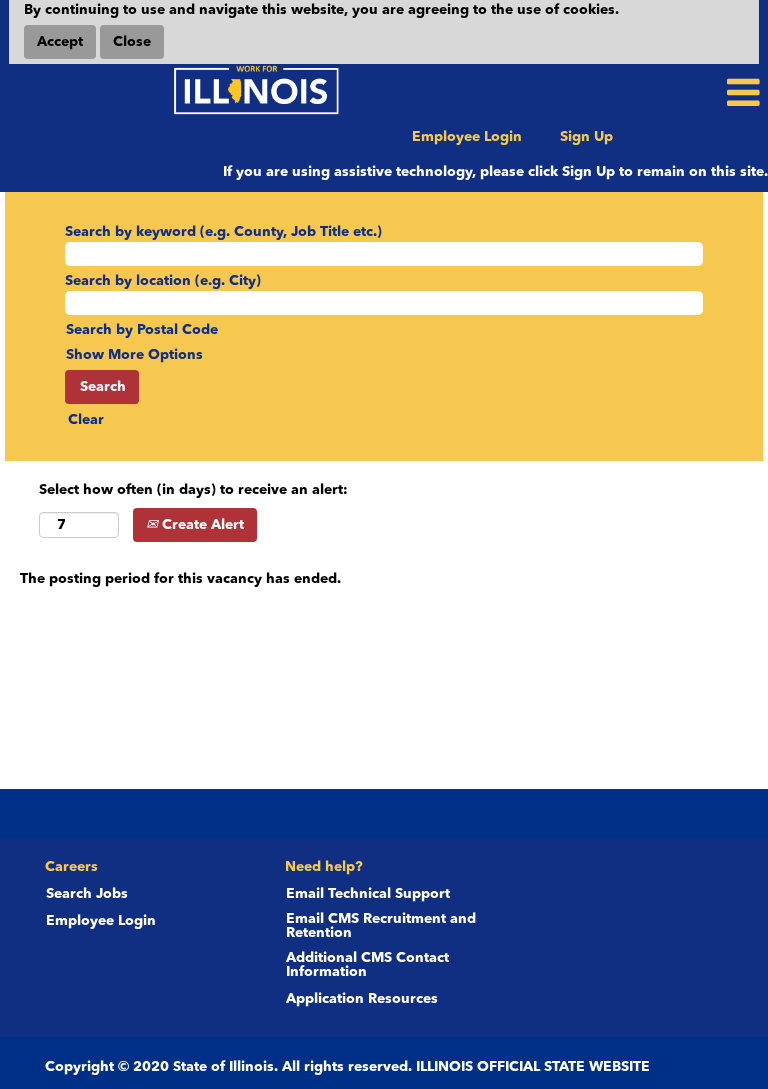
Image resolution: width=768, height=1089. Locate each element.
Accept (60, 42)
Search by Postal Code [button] (142, 330)
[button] (640, 93)
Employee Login (467, 137)
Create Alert (201, 525)
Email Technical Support (368, 894)
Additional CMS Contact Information (367, 965)
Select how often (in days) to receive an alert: (193, 490)
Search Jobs (87, 894)
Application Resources (362, 999)
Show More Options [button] (134, 355)
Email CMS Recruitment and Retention (381, 926)
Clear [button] (86, 420)
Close (132, 42)
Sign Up (586, 137)
